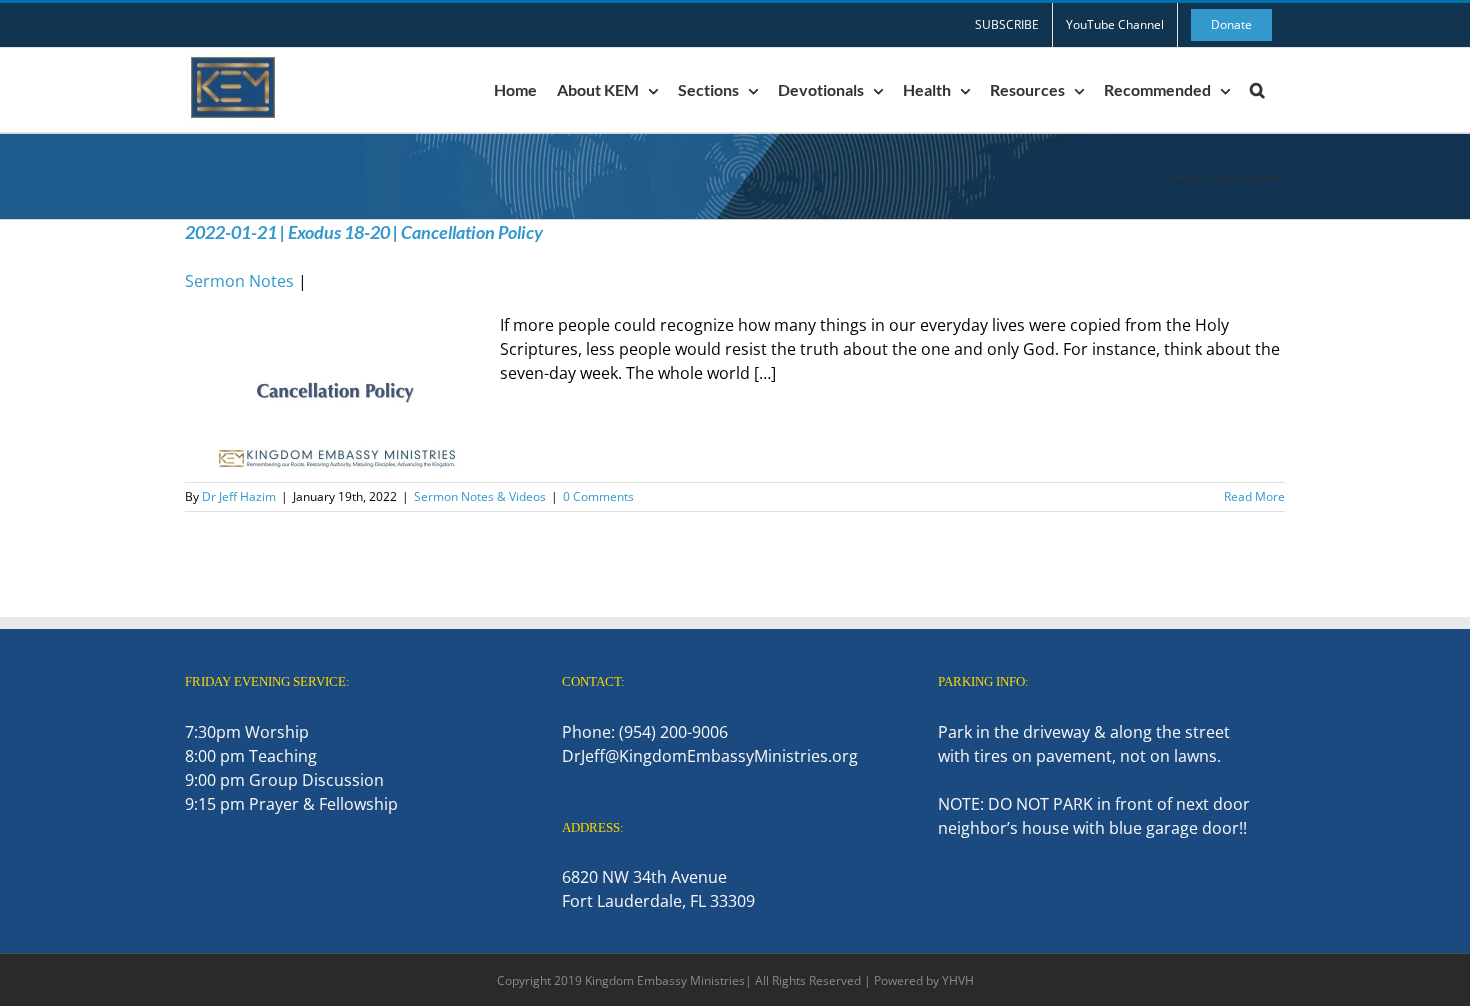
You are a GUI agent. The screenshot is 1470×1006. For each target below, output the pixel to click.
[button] (1257, 90)
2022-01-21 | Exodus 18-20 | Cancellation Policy (364, 232)
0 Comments (598, 496)
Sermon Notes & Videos (480, 496)
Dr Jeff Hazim (239, 496)
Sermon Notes (239, 281)
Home (1188, 176)
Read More (1254, 496)
